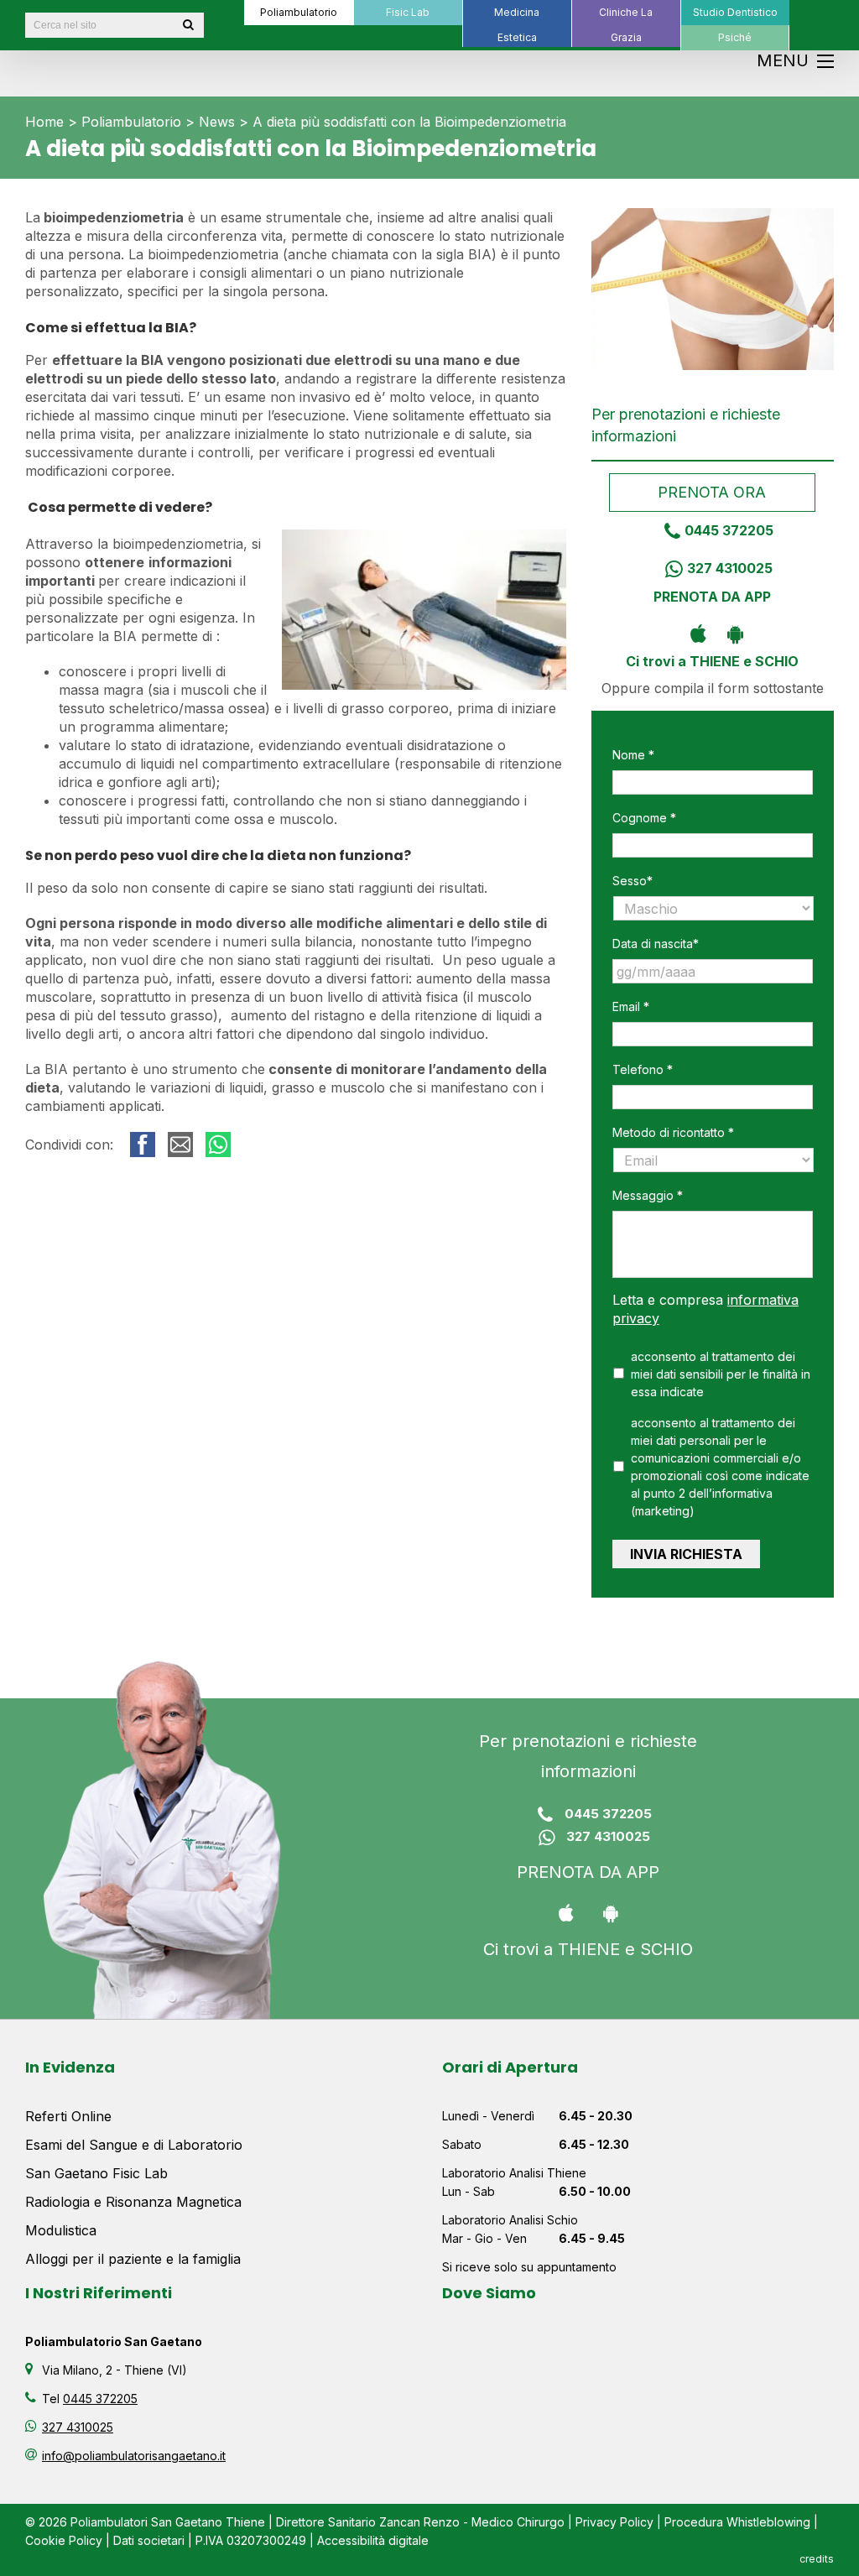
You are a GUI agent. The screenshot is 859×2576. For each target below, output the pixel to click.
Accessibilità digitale (373, 2540)
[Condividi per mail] (180, 1145)
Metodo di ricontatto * (673, 1132)
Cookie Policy (64, 2540)
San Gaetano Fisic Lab (96, 2173)
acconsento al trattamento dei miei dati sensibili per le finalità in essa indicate (721, 1374)
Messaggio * (648, 1195)
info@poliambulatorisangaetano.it (134, 2456)
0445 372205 (729, 530)
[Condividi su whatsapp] (218, 1145)
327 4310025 (730, 568)
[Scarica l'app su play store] (731, 633)
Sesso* (633, 881)
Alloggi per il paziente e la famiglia (133, 2259)
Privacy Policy (614, 2522)
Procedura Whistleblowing (737, 2522)
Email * (631, 1006)
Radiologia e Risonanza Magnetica (133, 2202)
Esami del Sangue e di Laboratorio (134, 2145)
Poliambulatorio (131, 122)
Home (44, 122)
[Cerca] (188, 25)
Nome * (633, 755)
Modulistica (61, 2230)
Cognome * (644, 818)
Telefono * (643, 1069)
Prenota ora (713, 492)
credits (817, 2559)
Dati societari (149, 2540)
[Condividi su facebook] (143, 1145)
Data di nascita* (656, 944)
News (217, 122)
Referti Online (68, 2116)
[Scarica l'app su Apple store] (694, 633)
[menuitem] (299, 13)
